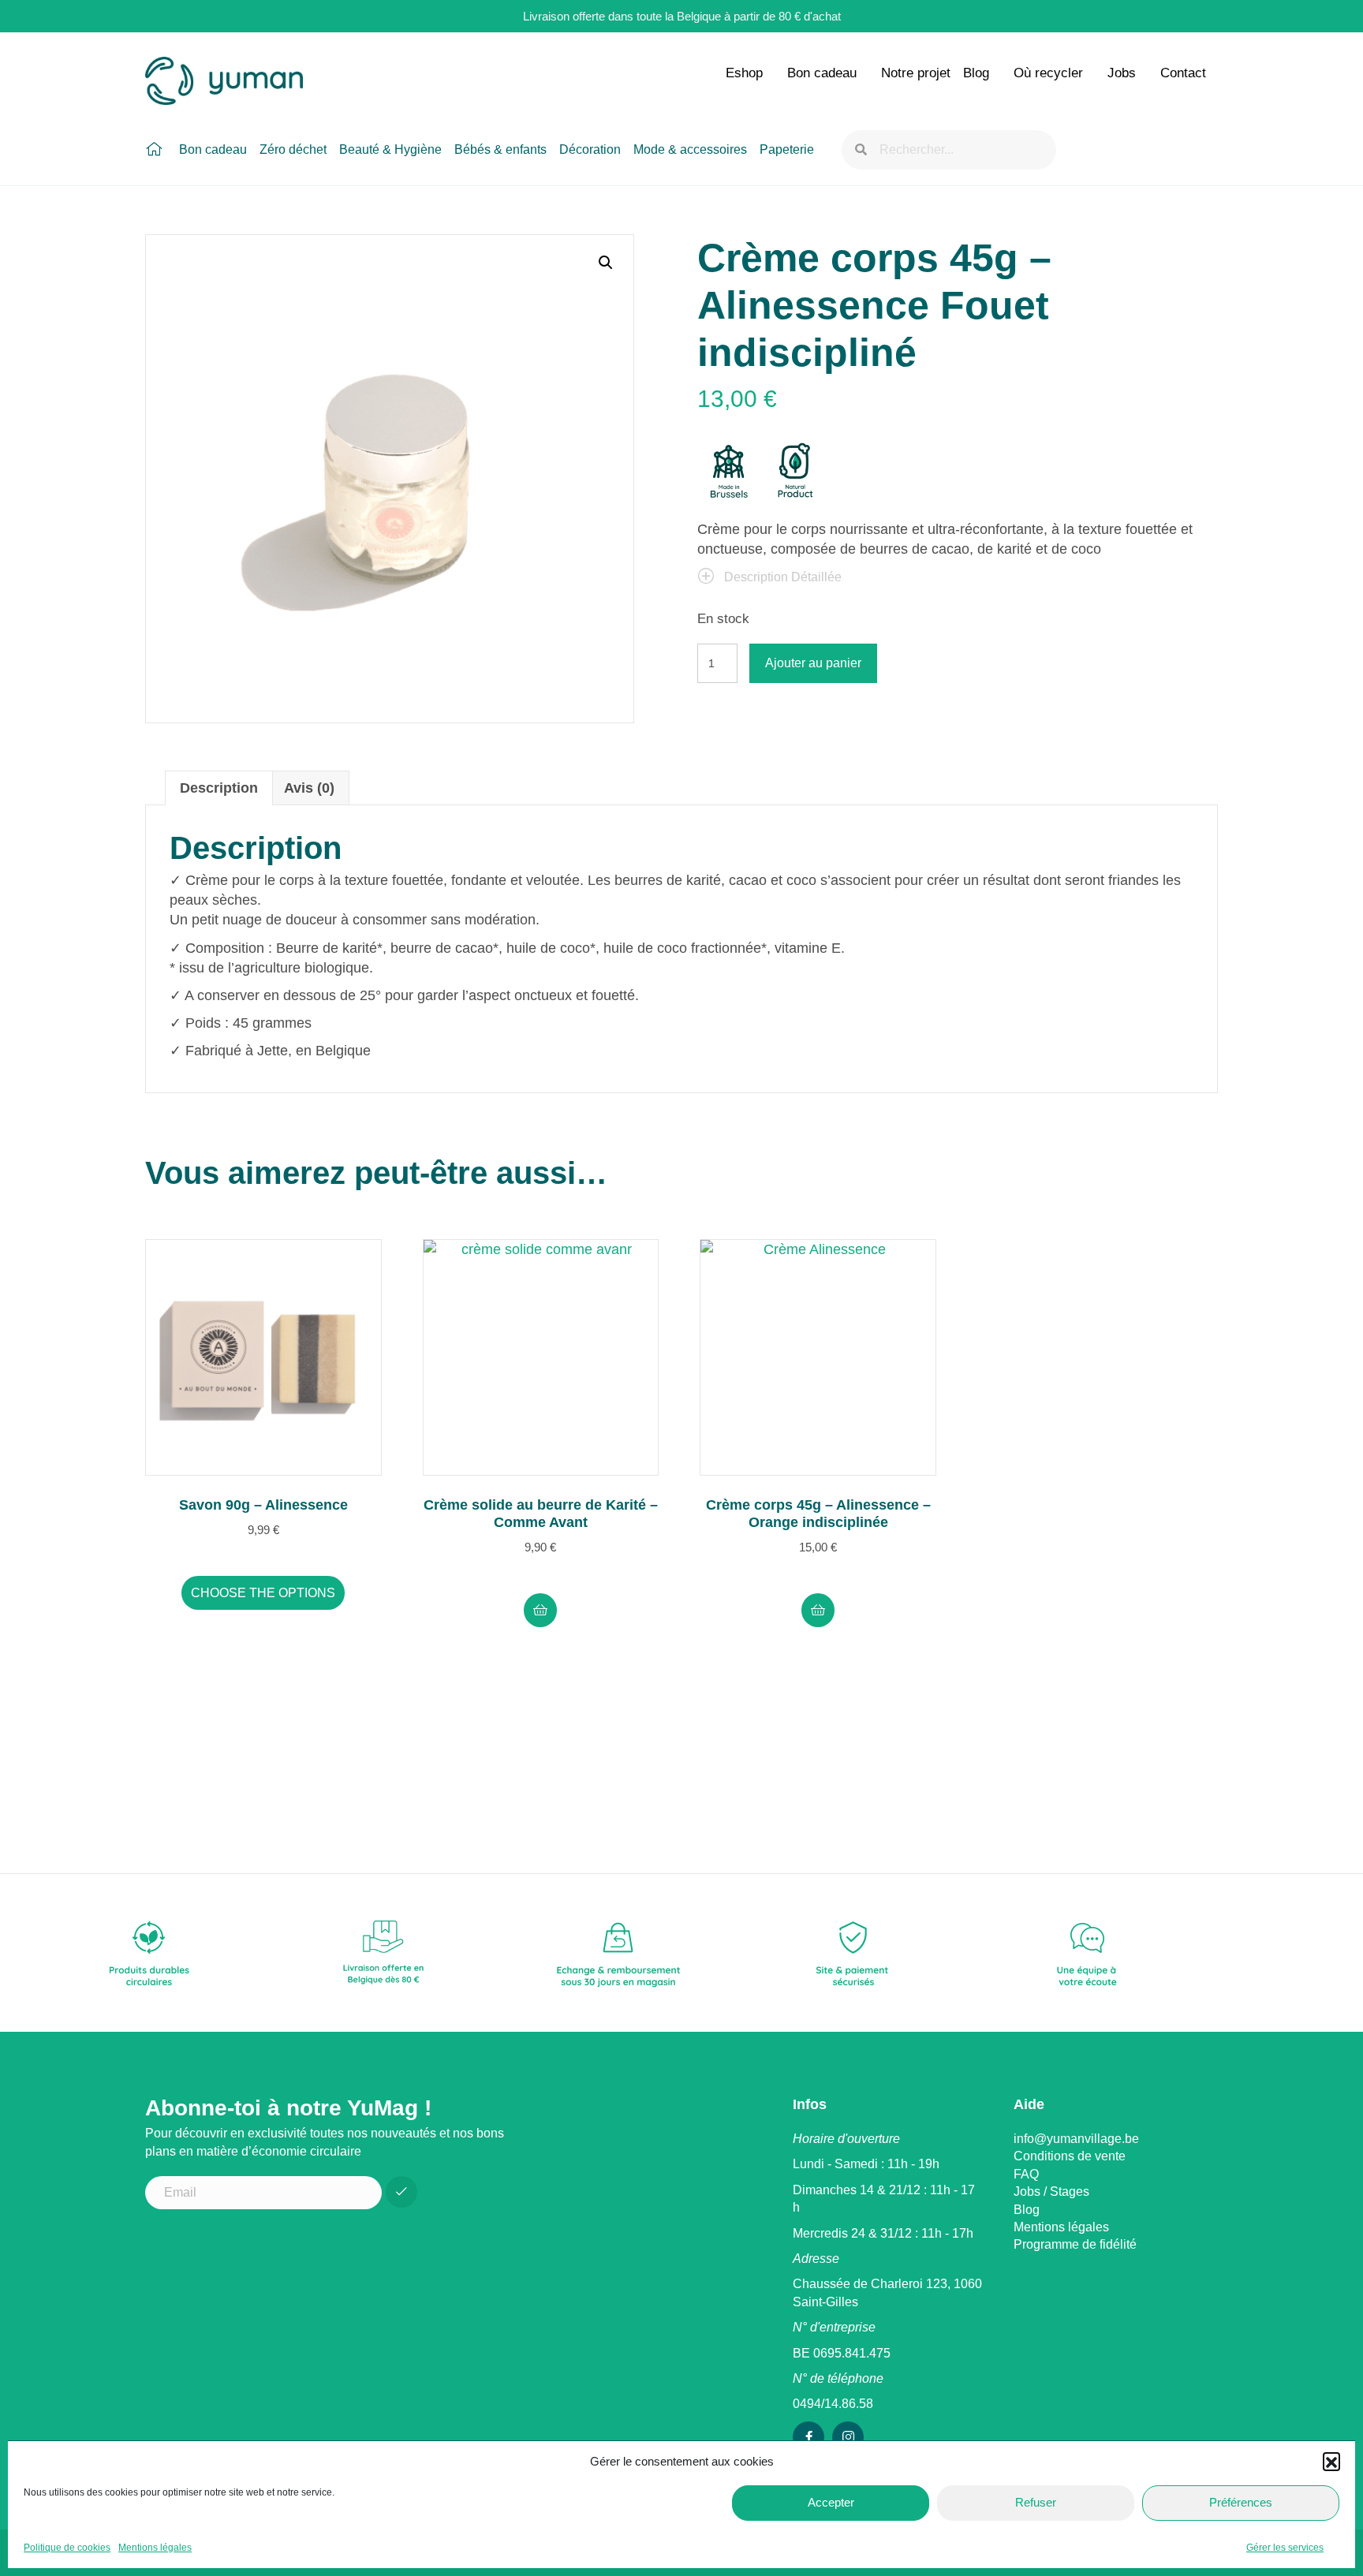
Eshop (744, 73)
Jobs (1122, 73)
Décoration (590, 149)
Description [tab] (219, 788)
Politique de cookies (67, 2548)
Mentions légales (155, 2548)
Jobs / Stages (1051, 2191)
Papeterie (787, 149)
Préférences (1241, 2502)
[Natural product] (796, 472)
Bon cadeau (822, 73)
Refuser (1036, 2502)
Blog (976, 73)
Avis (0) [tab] (309, 788)
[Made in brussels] (729, 472)
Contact (1183, 73)
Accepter (831, 2502)
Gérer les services (1285, 2548)
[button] (1331, 2461)
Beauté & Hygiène (390, 149)
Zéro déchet (293, 149)
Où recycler (1048, 73)
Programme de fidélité (1075, 2244)
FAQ (1026, 2174)
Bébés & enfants (500, 149)
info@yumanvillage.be (1076, 2139)
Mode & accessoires (690, 149)
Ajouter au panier (813, 663)
